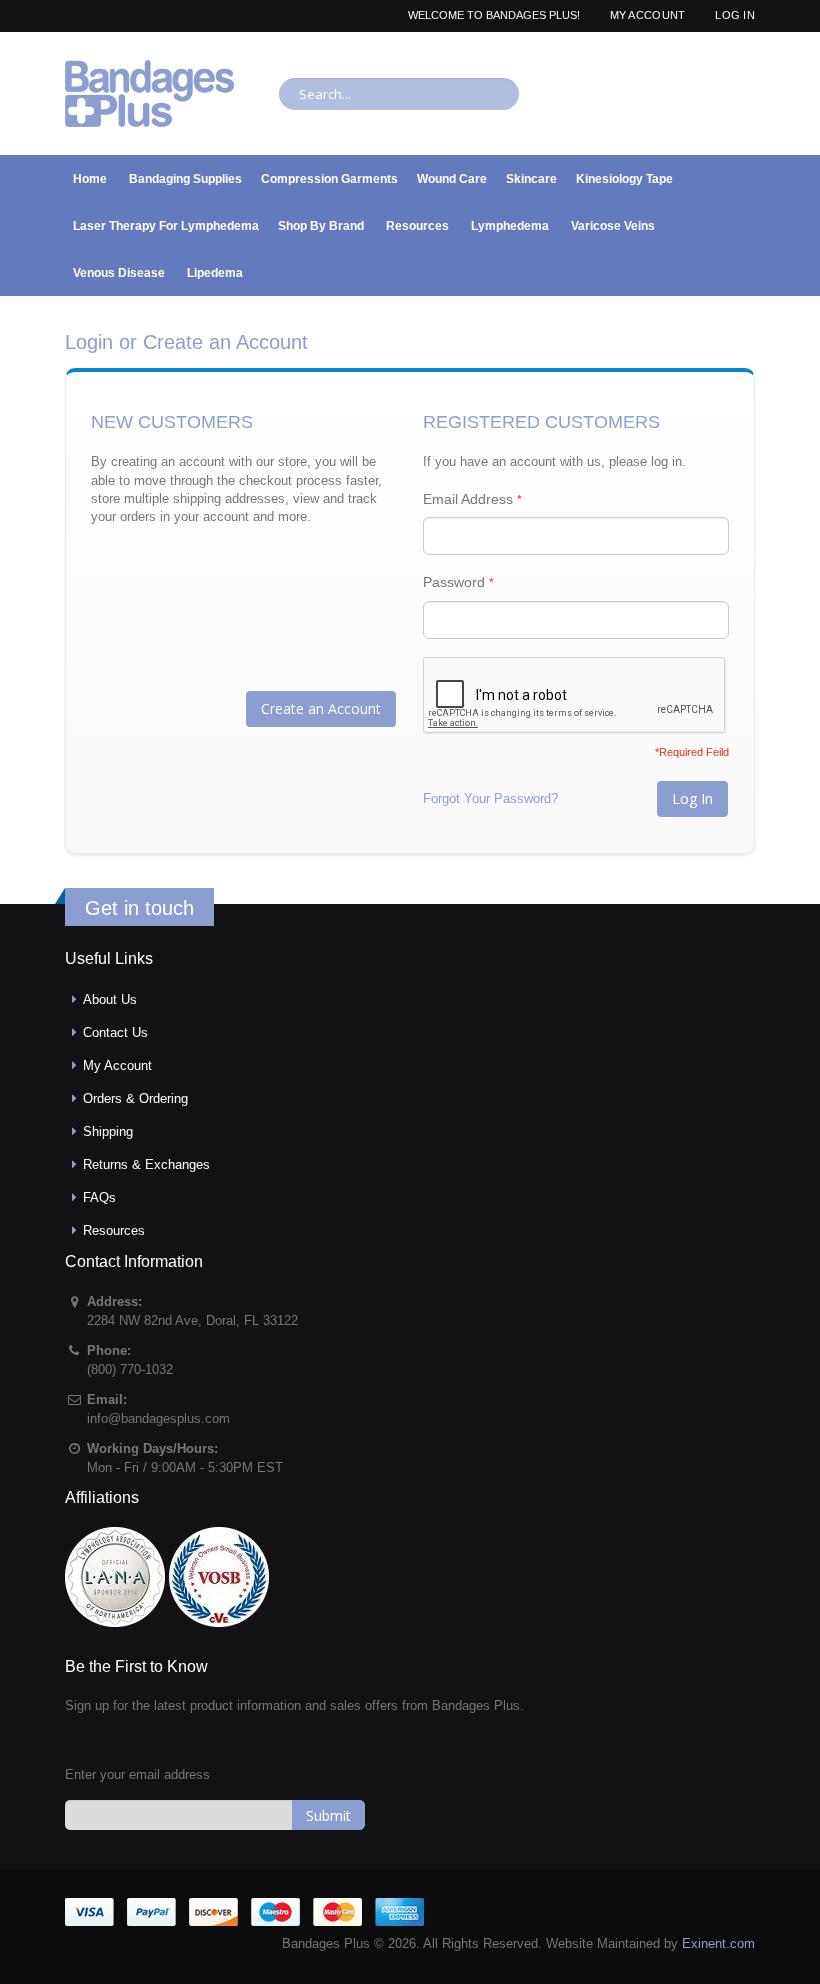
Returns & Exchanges (146, 1164)
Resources (114, 1230)
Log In (735, 15)
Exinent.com (718, 1943)
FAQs (99, 1197)
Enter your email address (137, 1774)
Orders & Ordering (135, 1098)
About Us (110, 999)
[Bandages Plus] (150, 93)
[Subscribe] (328, 1815)
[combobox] (399, 94)
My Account (648, 15)
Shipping (108, 1131)
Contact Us (115, 1032)
